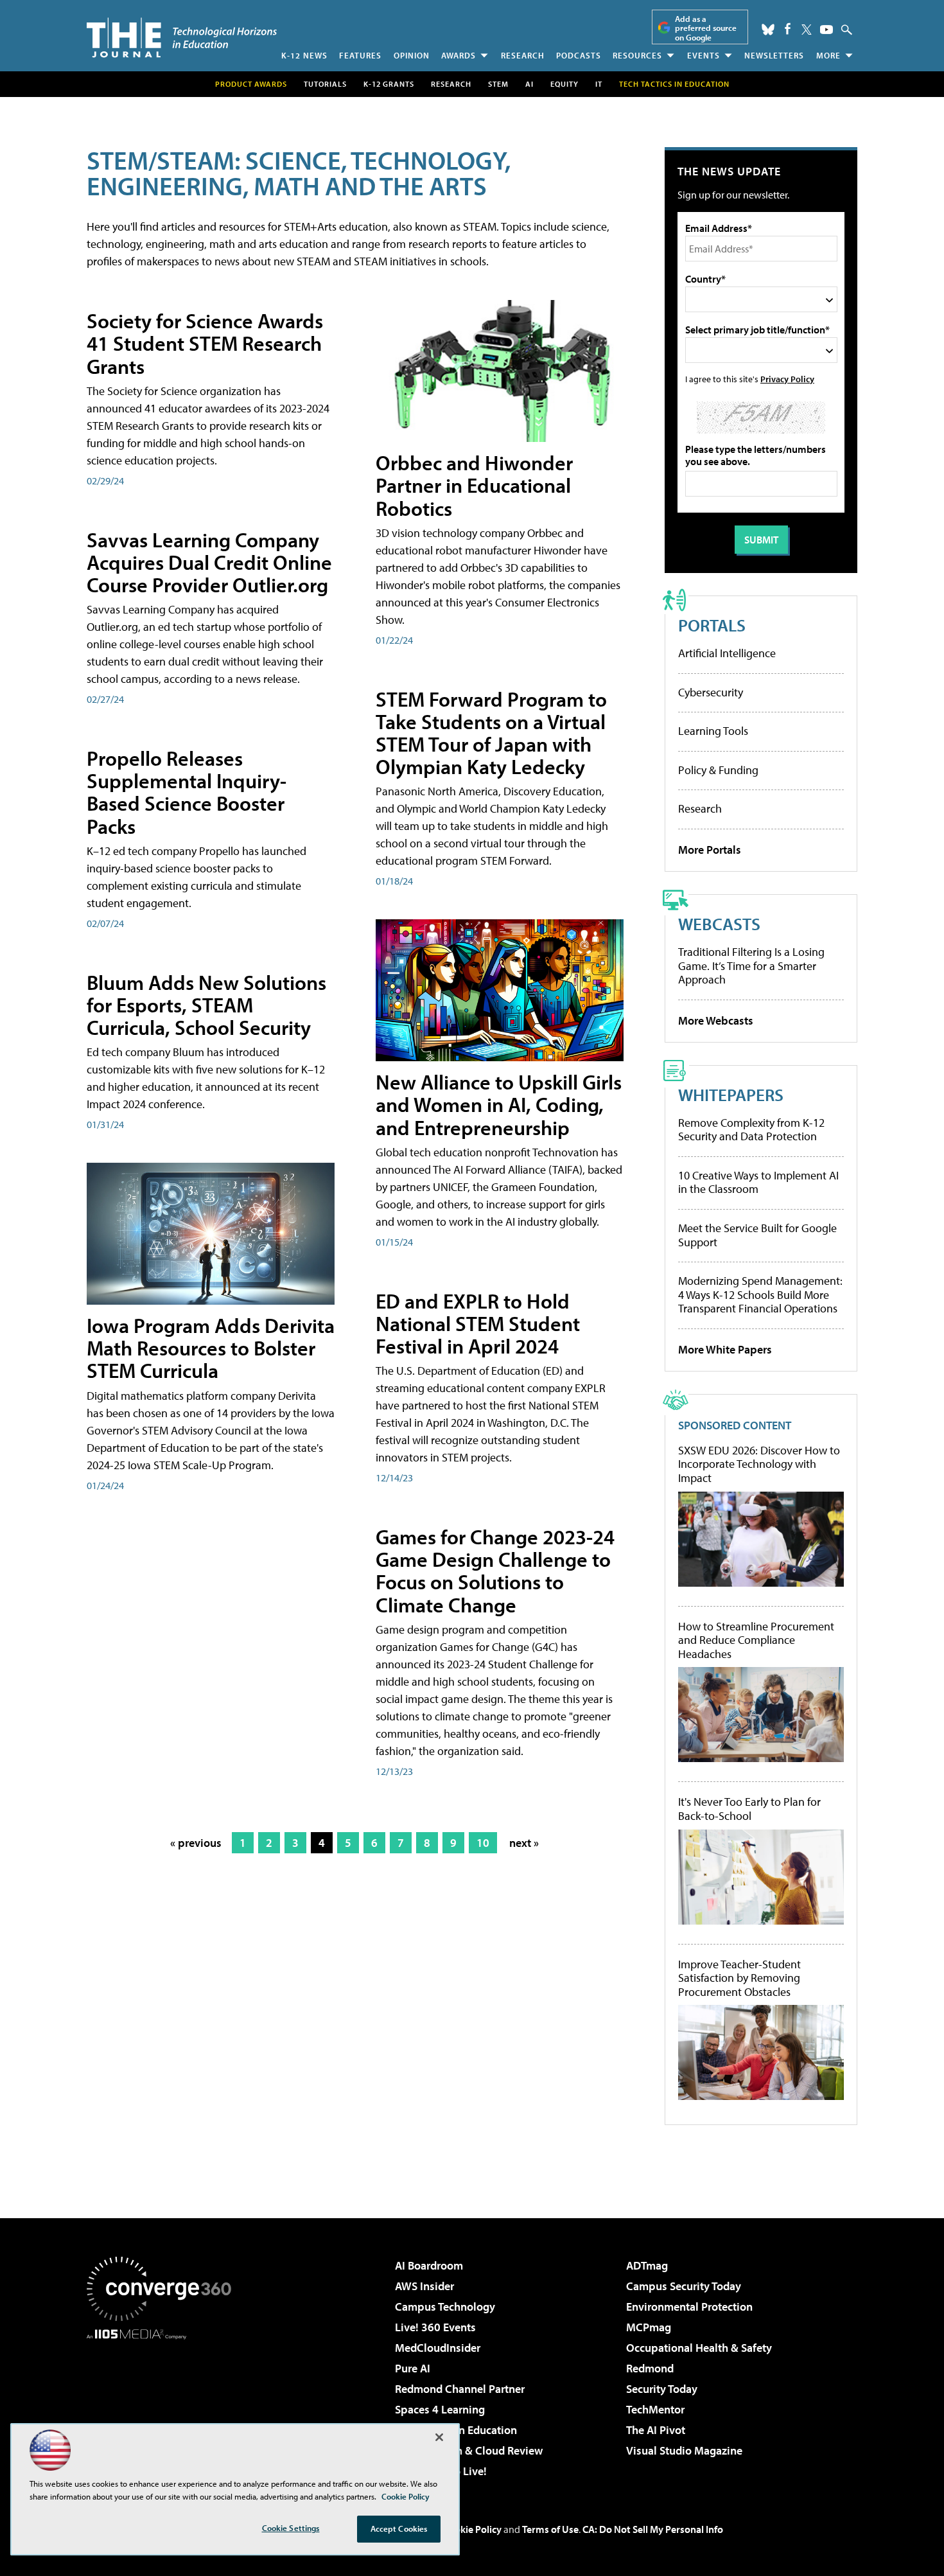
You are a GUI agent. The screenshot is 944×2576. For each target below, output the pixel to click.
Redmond (650, 2368)
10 (483, 1843)
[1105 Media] (164, 2405)
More (828, 55)
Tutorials (325, 84)
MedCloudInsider (438, 2348)
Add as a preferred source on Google (706, 28)
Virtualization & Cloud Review (469, 2450)
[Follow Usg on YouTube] (826, 30)
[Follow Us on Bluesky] (768, 30)
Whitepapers (731, 1094)
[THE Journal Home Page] (182, 38)
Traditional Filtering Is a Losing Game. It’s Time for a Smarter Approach (751, 966)
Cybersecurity (711, 692)
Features (360, 55)
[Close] (439, 2437)
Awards (459, 55)
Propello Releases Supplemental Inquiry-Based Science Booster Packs (187, 792)
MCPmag (649, 2327)
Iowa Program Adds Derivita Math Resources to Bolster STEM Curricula (211, 1348)
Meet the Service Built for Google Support (757, 1235)
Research (523, 55)
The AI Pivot (656, 2430)
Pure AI (413, 2368)
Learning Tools (713, 731)
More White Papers (725, 1349)
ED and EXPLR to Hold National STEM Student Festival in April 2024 (478, 1323)
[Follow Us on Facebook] (788, 29)
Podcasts (579, 55)
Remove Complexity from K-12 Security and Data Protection (751, 1130)
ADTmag (647, 2265)
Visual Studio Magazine (684, 2450)
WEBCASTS (719, 923)
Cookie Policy (472, 2529)
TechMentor (655, 2409)
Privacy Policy (787, 379)
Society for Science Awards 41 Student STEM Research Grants (205, 343)
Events (704, 55)
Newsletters (774, 55)
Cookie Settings (291, 2528)
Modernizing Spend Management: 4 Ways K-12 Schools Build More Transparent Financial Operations (760, 1294)
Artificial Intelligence (727, 653)
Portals (712, 625)
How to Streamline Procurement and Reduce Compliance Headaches (756, 1640)
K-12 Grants (389, 84)
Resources (637, 55)
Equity (564, 84)
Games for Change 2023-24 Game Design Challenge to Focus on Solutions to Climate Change (495, 1571)
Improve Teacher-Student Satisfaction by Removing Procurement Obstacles (739, 1978)
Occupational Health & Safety (699, 2348)
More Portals (710, 850)
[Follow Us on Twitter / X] (807, 30)
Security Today (662, 2389)
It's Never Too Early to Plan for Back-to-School (749, 1809)
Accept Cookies (399, 2528)
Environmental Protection (689, 2307)
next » (524, 1843)
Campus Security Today (684, 2286)
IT (599, 84)
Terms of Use (550, 2529)
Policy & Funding (718, 770)
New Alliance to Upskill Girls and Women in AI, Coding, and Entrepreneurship (499, 1104)
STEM (498, 84)
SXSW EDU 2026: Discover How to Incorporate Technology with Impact (759, 1464)
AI (529, 84)
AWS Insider (424, 2286)
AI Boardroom (429, 2265)
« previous (196, 1843)
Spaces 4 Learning (440, 2409)
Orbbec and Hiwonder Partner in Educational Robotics (474, 485)
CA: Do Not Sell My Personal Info (653, 2529)
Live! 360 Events (435, 2327)
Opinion (412, 55)
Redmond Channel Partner (460, 2389)
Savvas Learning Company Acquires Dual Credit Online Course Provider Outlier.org (209, 562)
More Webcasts (716, 1020)
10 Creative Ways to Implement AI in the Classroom (758, 1182)
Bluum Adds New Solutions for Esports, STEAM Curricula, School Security (206, 1005)
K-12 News (304, 55)
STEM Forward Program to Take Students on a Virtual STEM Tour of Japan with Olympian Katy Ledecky (491, 733)
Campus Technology (445, 2307)
